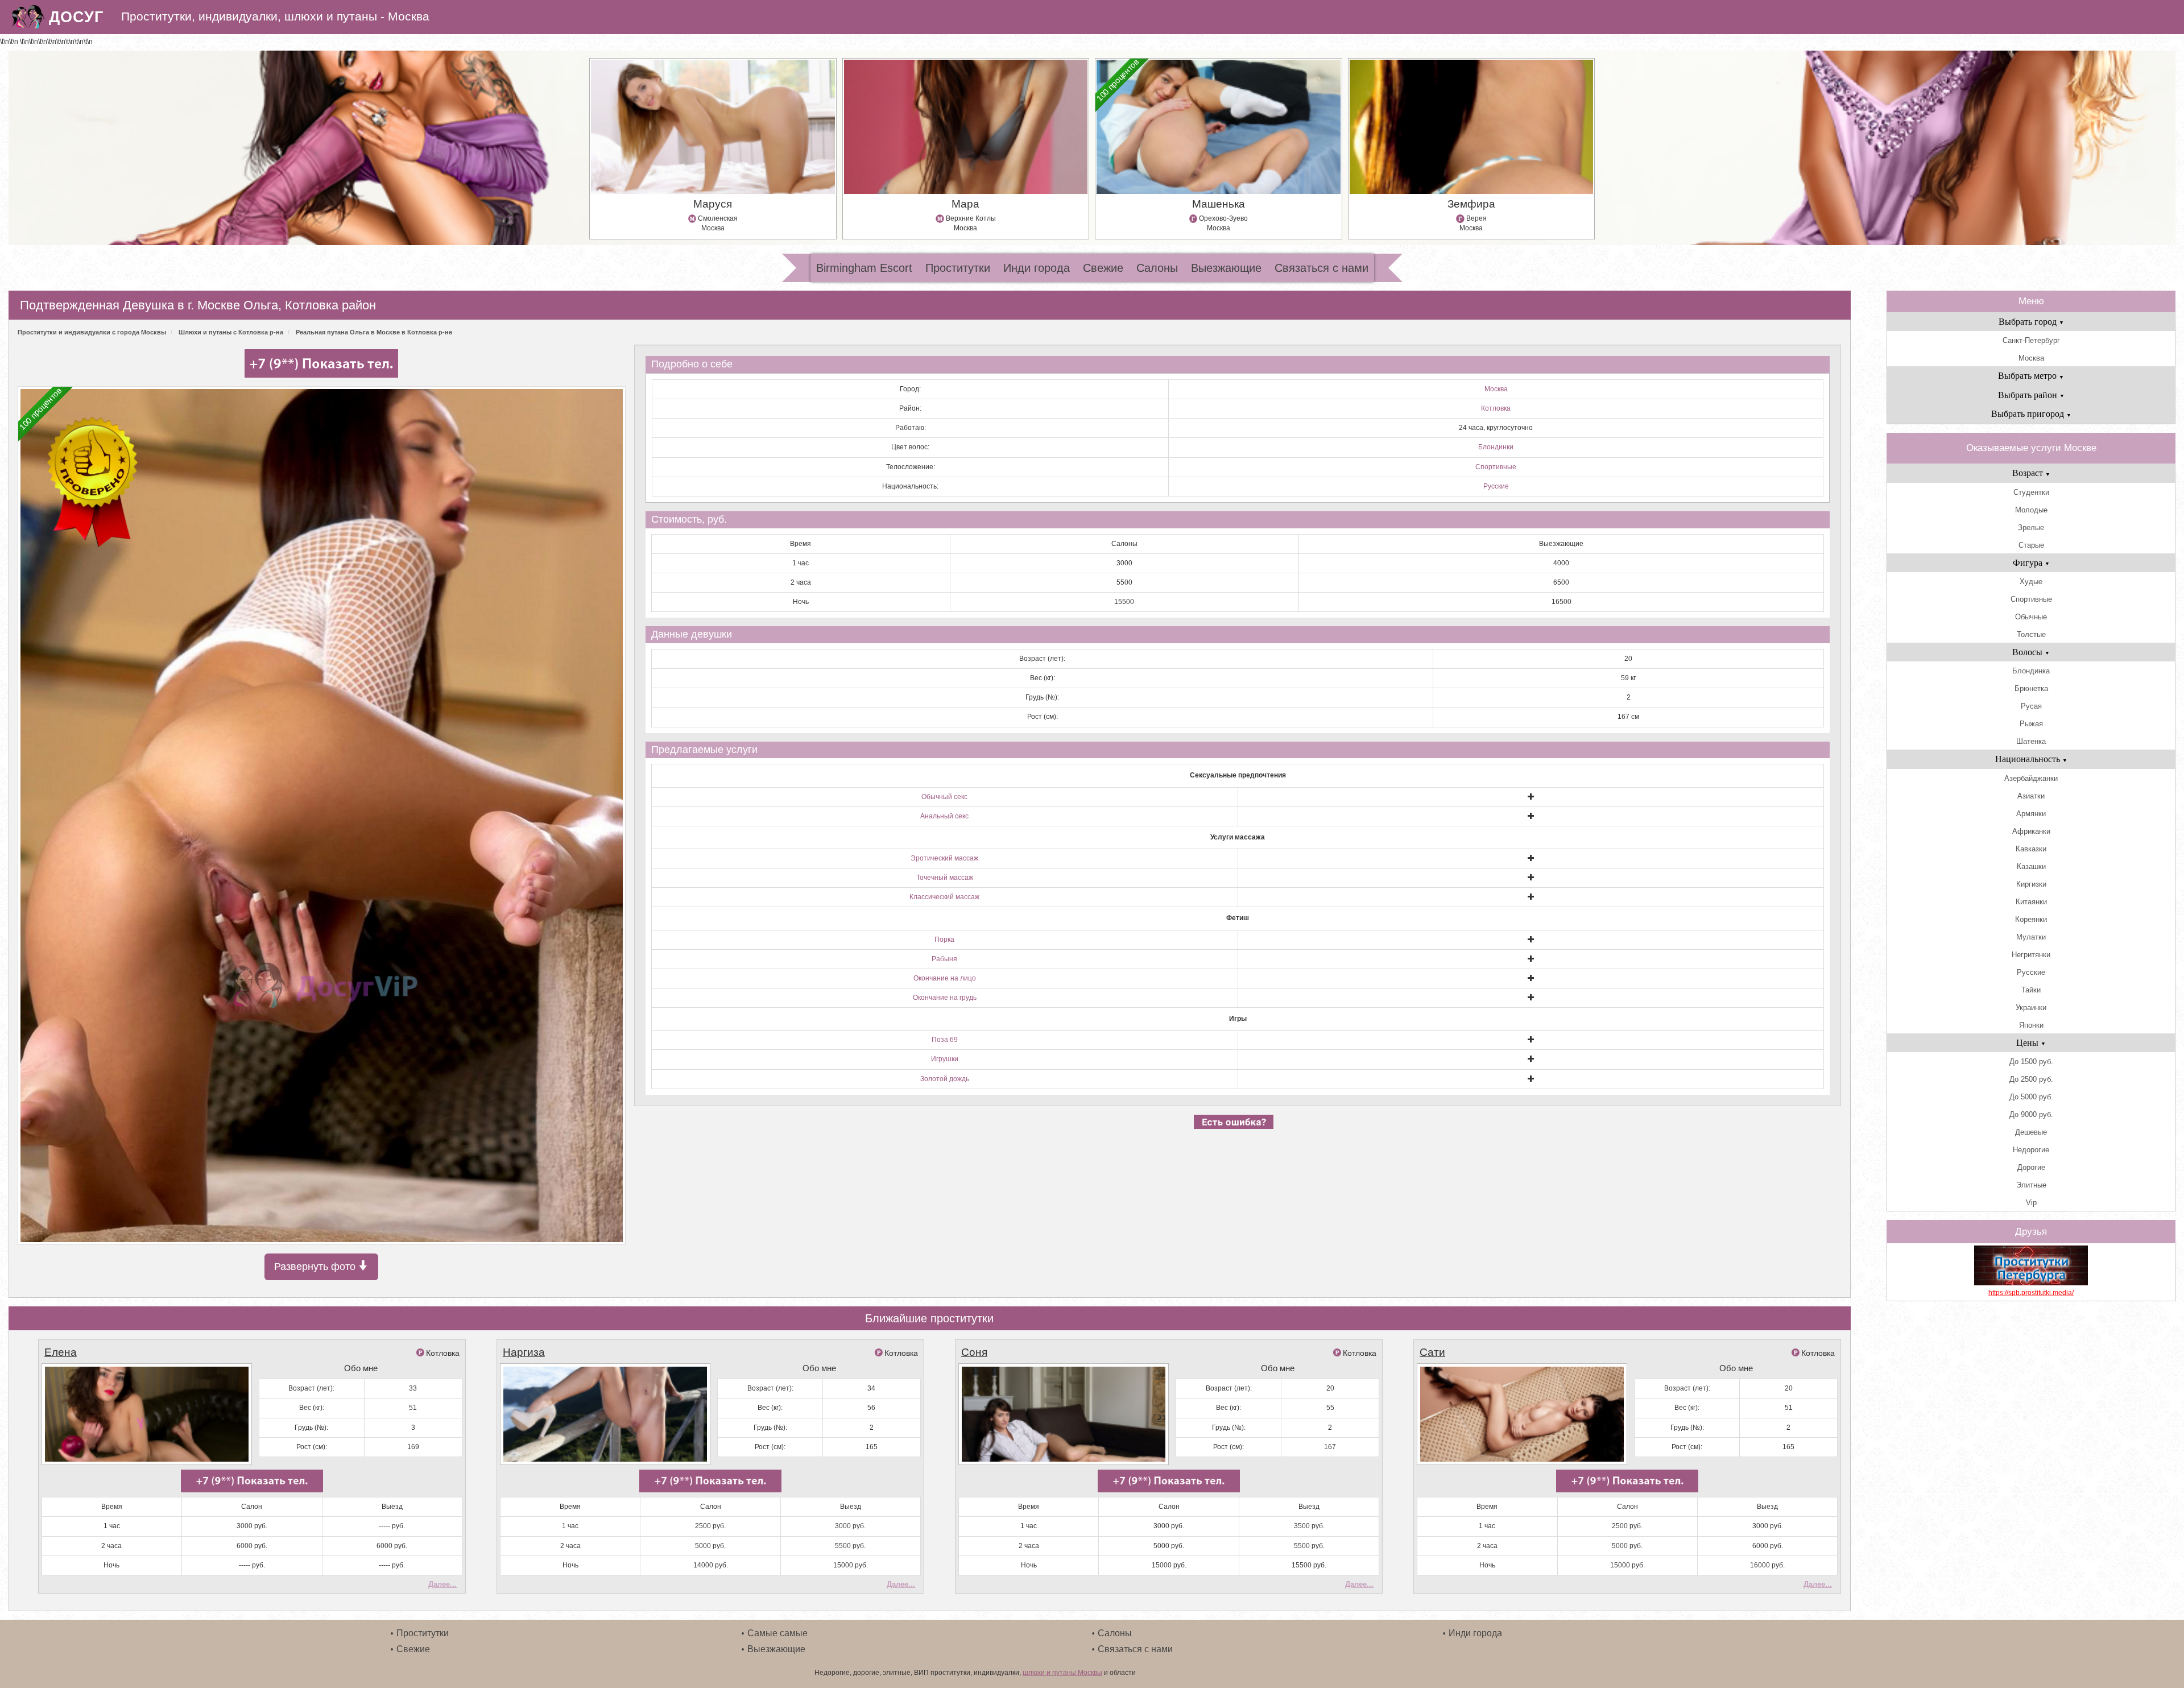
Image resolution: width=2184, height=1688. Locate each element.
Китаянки (2031, 902)
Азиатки (2031, 796)
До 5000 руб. (2031, 1097)
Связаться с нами (1321, 268)
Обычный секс (944, 797)
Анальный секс (944, 816)
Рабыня (944, 959)
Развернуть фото (316, 1267)
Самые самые (777, 1633)
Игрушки (945, 1059)
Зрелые (2031, 527)
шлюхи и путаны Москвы (1062, 1673)
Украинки (2031, 1008)
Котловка (1496, 408)
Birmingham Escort (864, 268)
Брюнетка (2031, 688)
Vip (2031, 1203)
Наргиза (524, 1352)
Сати (1432, 1352)
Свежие (1103, 268)
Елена (61, 1352)
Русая (2031, 706)
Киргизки (2031, 884)
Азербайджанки (2031, 778)
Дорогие (2031, 1167)
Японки (2031, 1025)
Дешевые (2031, 1132)
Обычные (2031, 617)
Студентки (2031, 492)
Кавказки (2031, 849)
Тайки (2031, 990)
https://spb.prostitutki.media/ (2031, 1293)
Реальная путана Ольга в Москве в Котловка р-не (374, 332)
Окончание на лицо (945, 978)
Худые (2031, 582)
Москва (1496, 389)
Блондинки (1496, 447)
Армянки (2031, 814)
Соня (974, 1352)
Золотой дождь (945, 1079)
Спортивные (1496, 467)
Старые (2031, 545)
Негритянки (2031, 955)
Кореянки (2031, 919)
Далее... (442, 1584)
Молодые (2031, 510)
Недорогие (2031, 1150)
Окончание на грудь (945, 998)
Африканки (2031, 831)
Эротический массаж (944, 858)
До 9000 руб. (2031, 1114)
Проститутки (958, 268)
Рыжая (2031, 724)
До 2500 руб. (2031, 1079)
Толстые (2031, 634)
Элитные (2031, 1185)
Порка (944, 940)
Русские (1496, 486)
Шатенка (2031, 741)
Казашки (2031, 866)
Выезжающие (1226, 268)
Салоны (1157, 268)
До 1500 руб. (2031, 1062)
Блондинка (2031, 671)
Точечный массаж (945, 878)
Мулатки (2031, 937)
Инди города (1037, 268)
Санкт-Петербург (2031, 340)
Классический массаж (944, 897)
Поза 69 (945, 1040)
